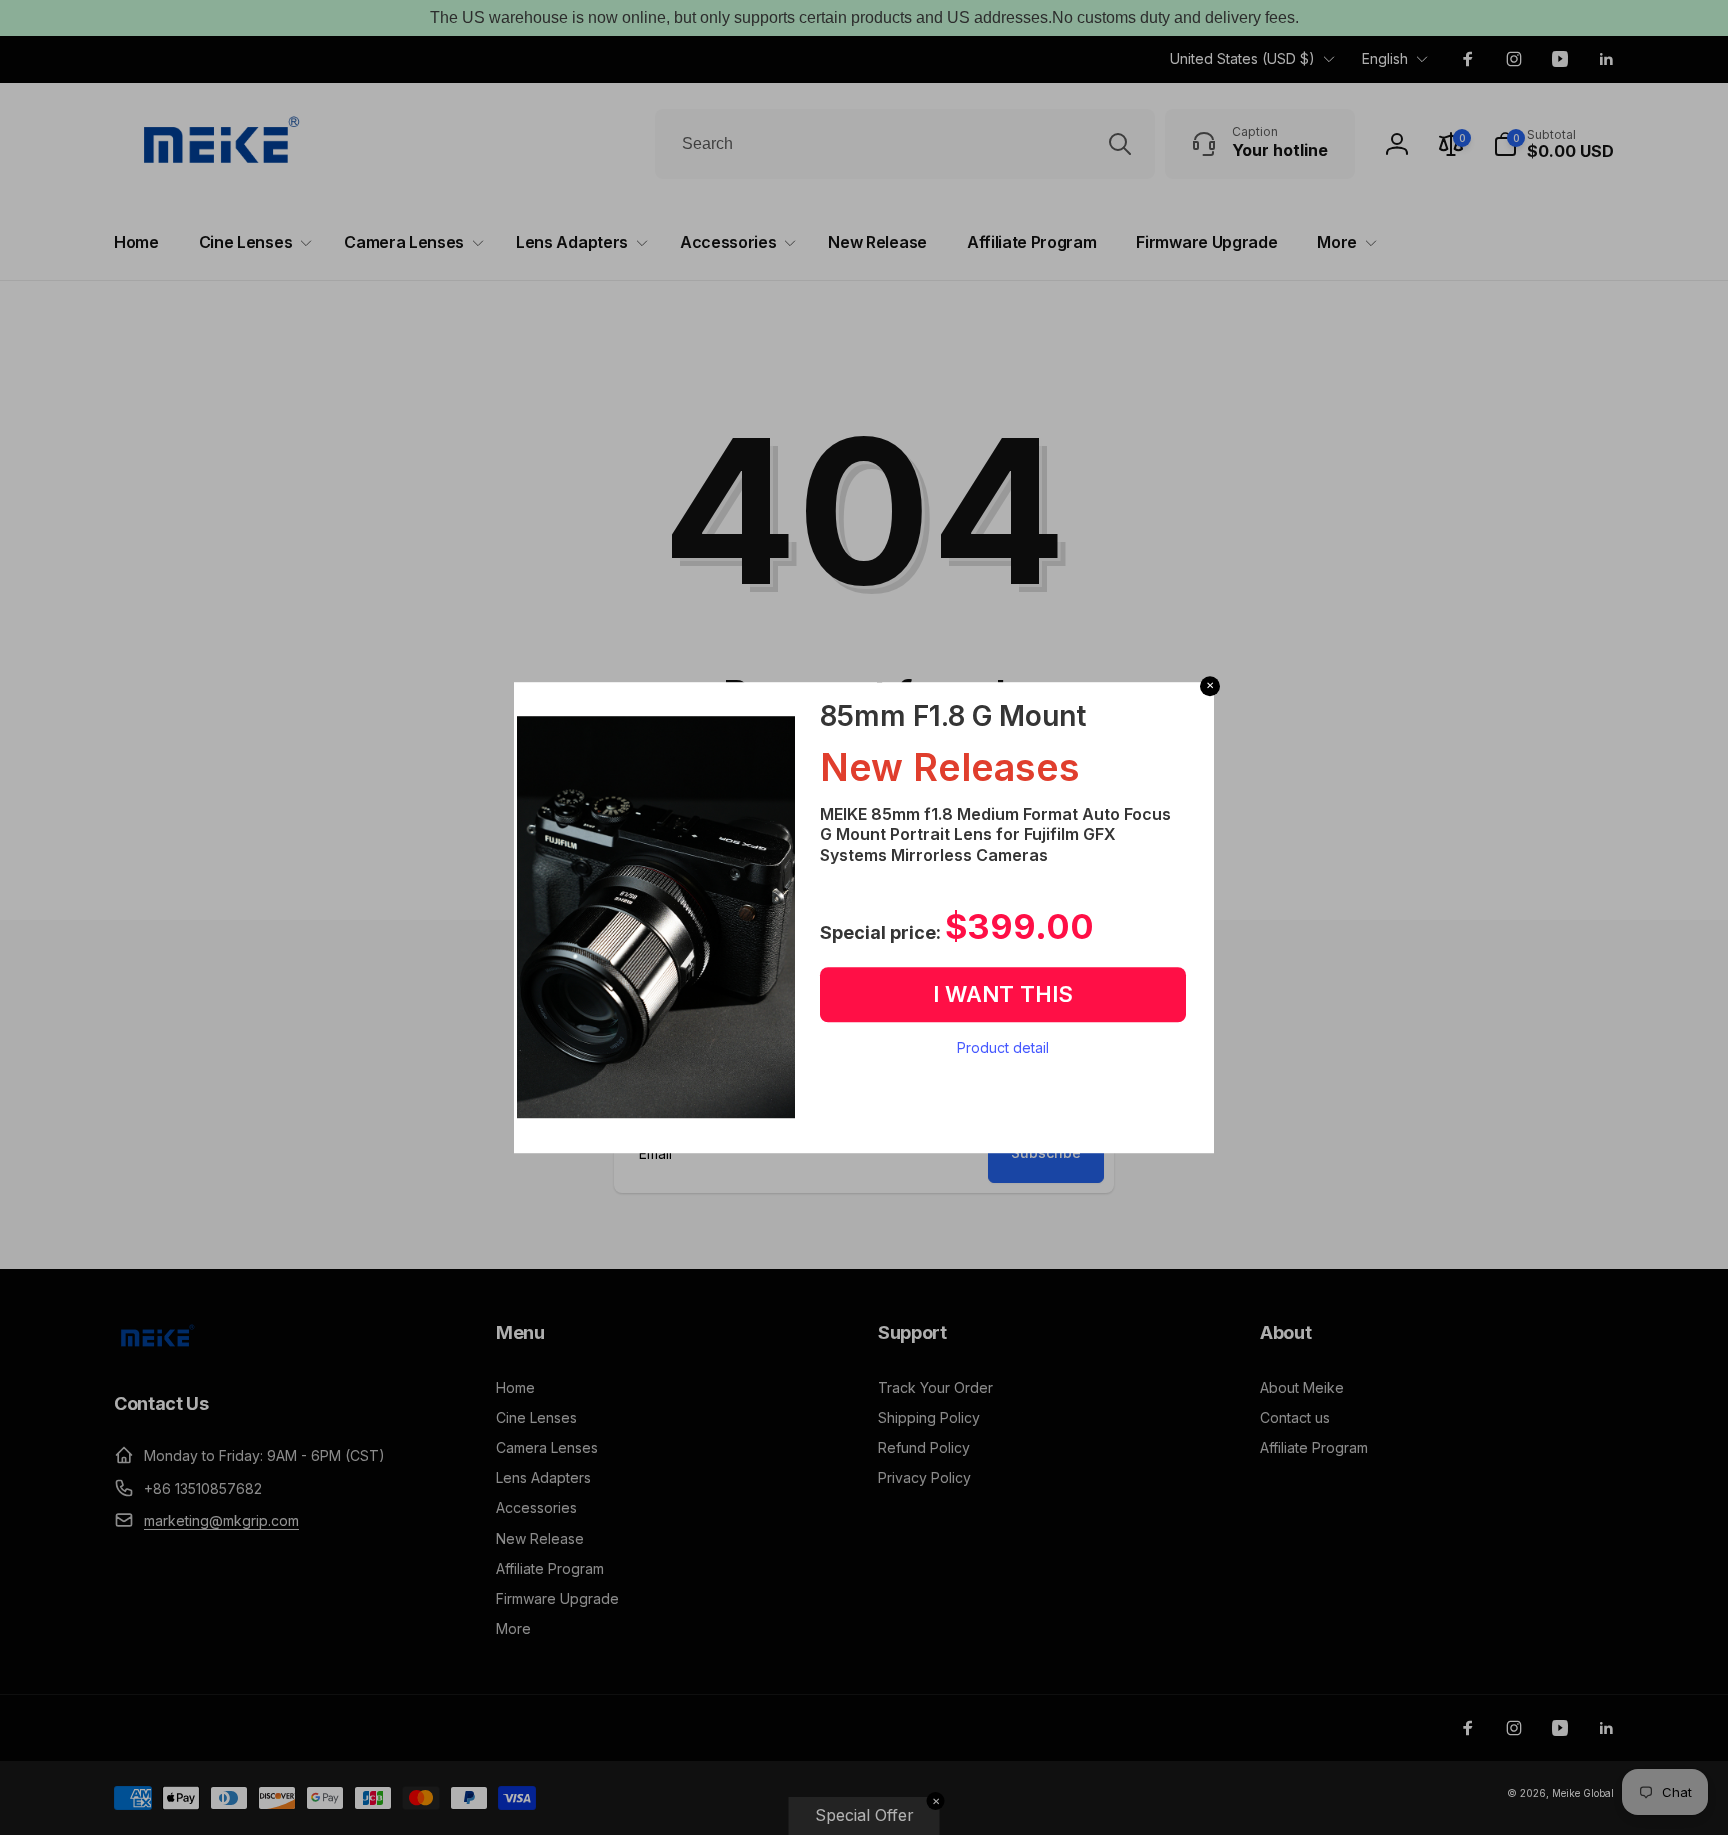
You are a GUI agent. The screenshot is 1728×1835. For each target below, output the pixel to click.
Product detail (1003, 1047)
